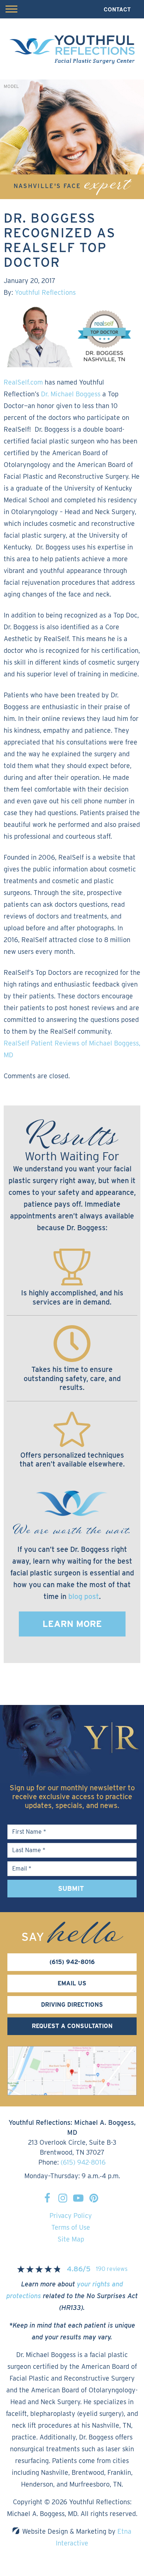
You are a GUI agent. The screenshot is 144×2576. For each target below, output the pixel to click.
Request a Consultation (72, 2026)
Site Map (71, 2239)
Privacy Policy (71, 2216)
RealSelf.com (23, 382)
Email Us (72, 1983)
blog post (84, 1596)
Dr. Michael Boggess (71, 394)
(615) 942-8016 (83, 2162)
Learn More (72, 1624)
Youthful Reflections (45, 292)
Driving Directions (72, 2005)
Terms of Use (71, 2227)
